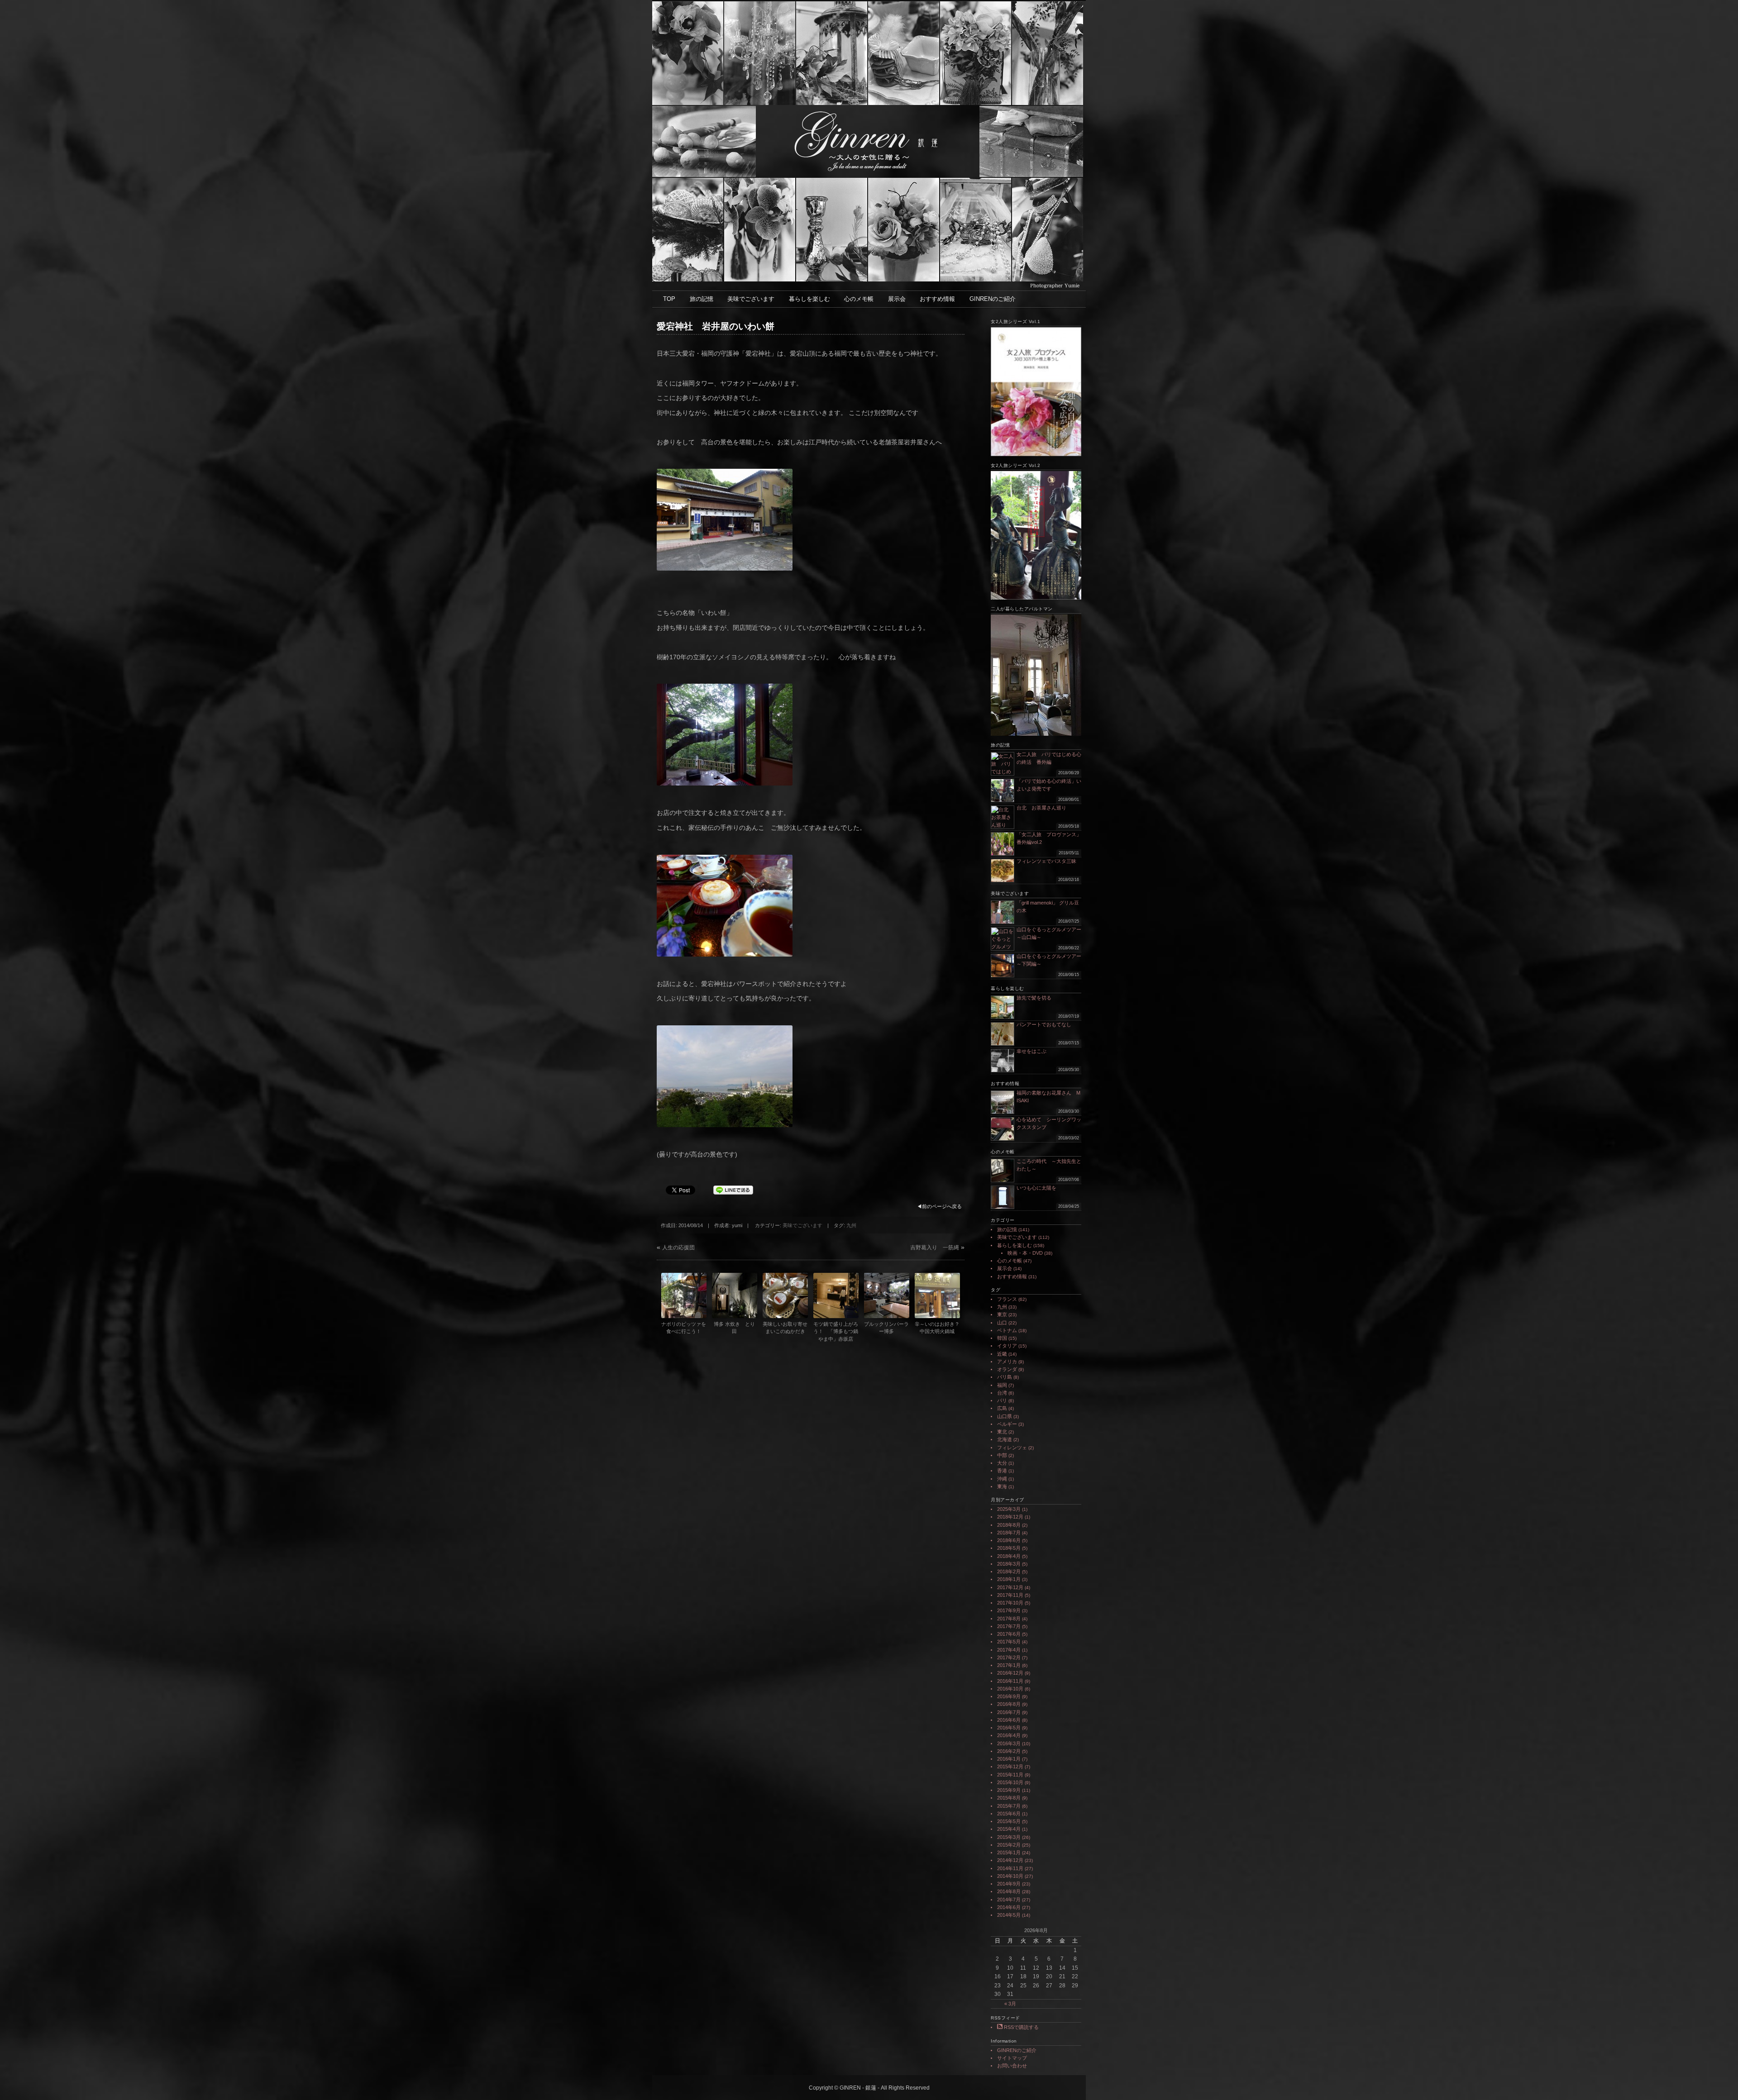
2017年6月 (1009, 1634)
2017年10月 (1010, 1603)
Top (1717, 2079)
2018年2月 (1009, 1571)
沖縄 (1002, 1479)
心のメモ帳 (859, 299)
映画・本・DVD (1025, 1253)
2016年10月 (1010, 1689)
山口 (1002, 1323)
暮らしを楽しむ (809, 299)
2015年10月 (1010, 1782)
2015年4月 (1009, 1829)
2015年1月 (1009, 1852)
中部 (1002, 1455)
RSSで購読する (1021, 2027)
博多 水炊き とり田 (734, 1328)
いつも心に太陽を (1036, 1188)
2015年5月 (1009, 1821)
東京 (1002, 1314)
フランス (1007, 1299)
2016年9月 (1009, 1696)
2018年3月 (1009, 1564)
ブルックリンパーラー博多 (886, 1328)
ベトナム (1007, 1330)
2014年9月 (1009, 1884)
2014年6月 (1009, 1907)
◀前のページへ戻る (939, 1206)
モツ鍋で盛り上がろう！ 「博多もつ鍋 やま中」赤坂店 (836, 1331)
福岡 (1002, 1385)
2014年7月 (1009, 1900)
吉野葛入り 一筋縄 (935, 1248)
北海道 (1005, 1439)
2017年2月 (1009, 1657)
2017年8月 (1009, 1619)
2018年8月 (1009, 1525)
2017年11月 (1010, 1595)
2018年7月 (1009, 1533)
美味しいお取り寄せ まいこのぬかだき (785, 1328)
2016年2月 (1009, 1751)
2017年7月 (1009, 1626)
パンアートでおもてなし (1046, 1024)
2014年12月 (1010, 1860)
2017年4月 (1009, 1650)
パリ (1002, 1400)
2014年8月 (1009, 1891)
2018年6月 (1009, 1540)
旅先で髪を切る (1034, 998)
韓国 (1002, 1338)
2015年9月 (1009, 1790)
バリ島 (1005, 1377)
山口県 (1005, 1416)
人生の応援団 (678, 1248)
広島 (1002, 1408)
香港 (1002, 1471)
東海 (1002, 1486)
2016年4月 (1009, 1735)
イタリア (1007, 1346)
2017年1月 (1009, 1665)
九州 (851, 1225)
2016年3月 (1009, 1743)
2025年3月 (1009, 1509)
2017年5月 (1009, 1642)
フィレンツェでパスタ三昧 (1046, 861)
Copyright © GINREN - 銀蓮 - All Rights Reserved (869, 2088)
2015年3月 (1009, 1837)
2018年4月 (1009, 1556)
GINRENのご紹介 (993, 299)
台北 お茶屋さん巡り (1041, 808)
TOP (669, 299)
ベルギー (1007, 1424)
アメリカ (1007, 1362)
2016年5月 (1009, 1728)
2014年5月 (1009, 1915)
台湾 (1002, 1393)
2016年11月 (1010, 1681)
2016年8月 (1009, 1704)
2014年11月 (1010, 1868)
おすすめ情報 (937, 299)
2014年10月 (1010, 1876)
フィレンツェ (1012, 1448)
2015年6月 (1009, 1814)
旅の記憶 (702, 299)
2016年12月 (1010, 1673)
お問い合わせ (1012, 2066)
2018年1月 (1009, 1579)
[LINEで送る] (733, 1190)
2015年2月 (1009, 1845)
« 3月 (1010, 2004)
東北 (1002, 1432)
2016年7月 (1009, 1712)
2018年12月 (1010, 1517)
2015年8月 (1009, 1798)
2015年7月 (1009, 1806)
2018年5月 (1009, 1548)
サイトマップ (1012, 2058)
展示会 (897, 299)
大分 (1002, 1463)
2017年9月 (1009, 1610)
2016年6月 (1009, 1720)
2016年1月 (1009, 1759)
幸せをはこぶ (1031, 1051)
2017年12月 (1010, 1587)
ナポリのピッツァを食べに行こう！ (684, 1328)
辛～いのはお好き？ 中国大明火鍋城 (937, 1328)
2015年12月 (1010, 1767)
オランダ (1007, 1369)
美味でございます (751, 299)
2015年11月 (1010, 1775)
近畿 (1002, 1354)
